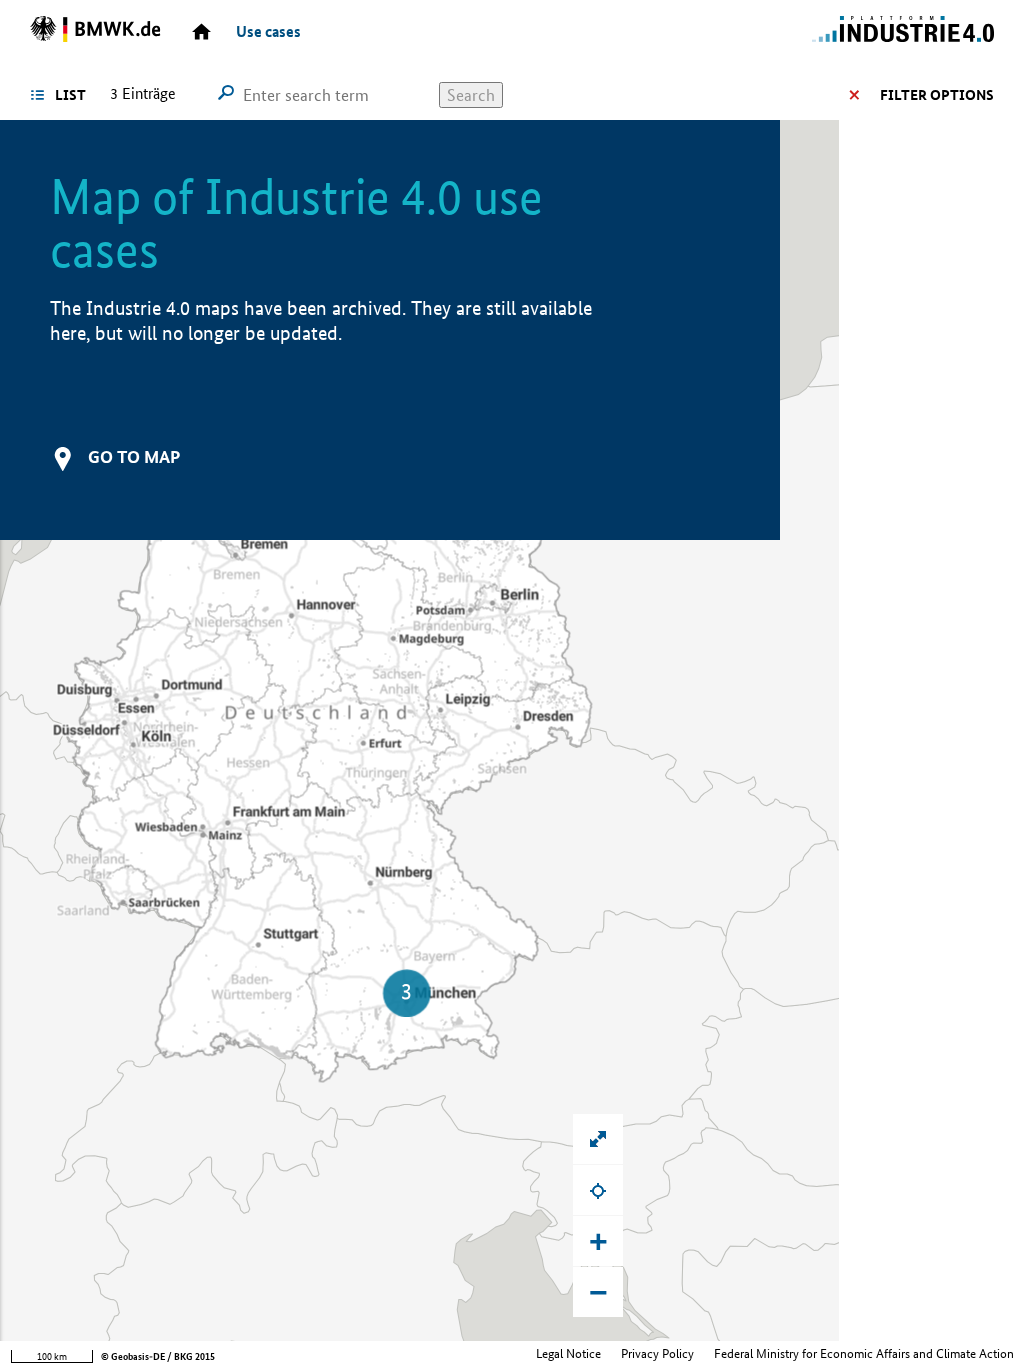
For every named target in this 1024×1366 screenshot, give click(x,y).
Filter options (937, 95)
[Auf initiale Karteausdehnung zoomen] (598, 1139)
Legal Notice (568, 1353)
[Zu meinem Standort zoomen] (598, 1190)
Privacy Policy (657, 1353)
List (70, 95)
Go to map (134, 456)
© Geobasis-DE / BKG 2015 (158, 1356)
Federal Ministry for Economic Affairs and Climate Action (864, 1353)
